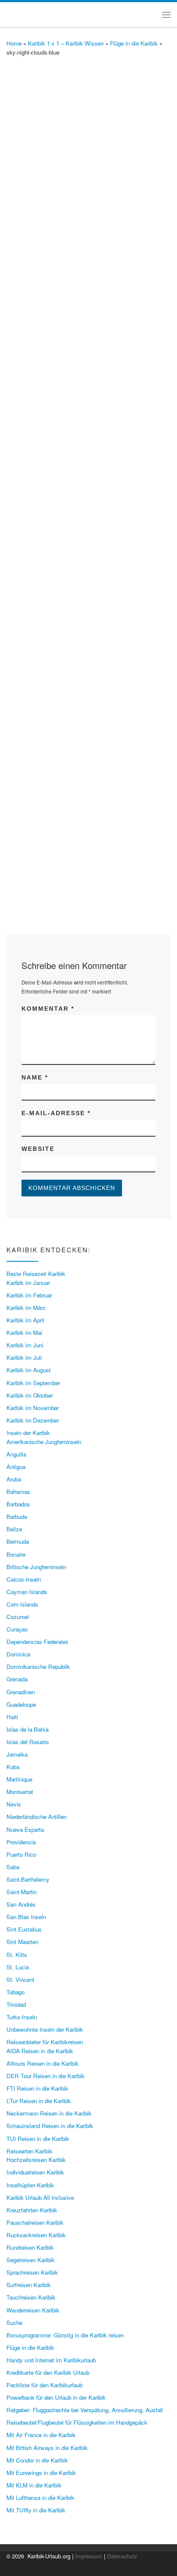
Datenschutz (122, 2556)
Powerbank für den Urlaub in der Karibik (56, 2397)
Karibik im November (33, 1408)
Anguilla (16, 1454)
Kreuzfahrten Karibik (32, 2210)
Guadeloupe (21, 1704)
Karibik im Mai (24, 1332)
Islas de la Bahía (27, 1729)
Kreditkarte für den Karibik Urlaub (48, 2372)
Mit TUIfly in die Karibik (36, 2510)
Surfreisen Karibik (29, 2285)
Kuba (13, 1767)
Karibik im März (26, 1308)
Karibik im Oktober (30, 1395)
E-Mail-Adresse (56, 1113)
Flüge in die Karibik (134, 43)
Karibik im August (29, 1370)
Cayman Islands (27, 1592)
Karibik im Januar (28, 1283)
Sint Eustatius (24, 1929)
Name (35, 1077)
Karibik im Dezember (33, 1420)
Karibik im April (25, 1320)
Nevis (14, 1804)
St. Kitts (17, 1955)
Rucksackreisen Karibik (36, 2235)
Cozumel (18, 1617)
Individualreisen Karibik (35, 2172)
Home (14, 43)
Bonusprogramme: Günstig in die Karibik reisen (65, 2335)
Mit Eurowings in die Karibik (41, 2473)
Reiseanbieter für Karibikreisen (45, 2042)
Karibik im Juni (25, 1345)
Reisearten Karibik (29, 2151)
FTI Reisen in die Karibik (37, 2088)
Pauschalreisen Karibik (35, 2222)
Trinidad (16, 2004)
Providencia (21, 1842)
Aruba (14, 1479)
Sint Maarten (22, 1942)
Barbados (18, 1504)
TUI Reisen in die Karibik (38, 2139)
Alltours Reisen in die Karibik (43, 2063)
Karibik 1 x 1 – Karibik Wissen (66, 43)
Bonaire (16, 1554)
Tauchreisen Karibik (31, 2297)
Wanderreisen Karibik (33, 2310)
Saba (13, 1867)
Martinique (19, 1779)
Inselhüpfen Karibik (30, 2185)
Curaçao (17, 1629)
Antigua (16, 1467)
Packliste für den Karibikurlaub (44, 2385)
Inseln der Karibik (28, 1433)
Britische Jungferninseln (36, 1567)
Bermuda (18, 1541)
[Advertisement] (88, 524)
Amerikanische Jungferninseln (44, 1442)
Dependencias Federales (37, 1642)
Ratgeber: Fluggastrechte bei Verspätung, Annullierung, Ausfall (85, 2410)
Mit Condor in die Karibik (37, 2460)
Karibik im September (33, 1383)
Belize (14, 1529)
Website (38, 1149)
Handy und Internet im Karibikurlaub (51, 2360)
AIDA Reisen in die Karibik (40, 2051)
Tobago (15, 1992)
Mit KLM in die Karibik (34, 2485)
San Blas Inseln (26, 1917)
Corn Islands (22, 1604)
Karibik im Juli (24, 1357)
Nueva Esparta (25, 1829)
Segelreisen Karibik (31, 2260)
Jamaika (17, 1754)
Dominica (18, 1654)
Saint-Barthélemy (28, 1879)
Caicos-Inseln (24, 1579)
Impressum (89, 2556)
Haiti (12, 1717)
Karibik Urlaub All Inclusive (40, 2197)
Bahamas (18, 1492)
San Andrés (21, 1904)
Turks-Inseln (22, 2017)
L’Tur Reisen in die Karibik (39, 2101)
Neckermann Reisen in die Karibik (49, 2113)
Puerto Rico (21, 1854)
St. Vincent (20, 1980)
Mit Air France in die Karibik (41, 2435)
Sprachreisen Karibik (32, 2272)
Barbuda (17, 1516)
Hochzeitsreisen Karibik (36, 2160)
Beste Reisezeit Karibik (36, 1274)
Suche (14, 2323)
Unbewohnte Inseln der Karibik (45, 2029)
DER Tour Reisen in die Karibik (46, 2076)
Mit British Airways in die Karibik (47, 2448)
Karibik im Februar (29, 1295)
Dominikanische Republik (38, 1667)
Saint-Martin (21, 1892)
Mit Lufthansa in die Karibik (40, 2498)
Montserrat (20, 1792)
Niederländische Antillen (37, 1817)
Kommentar (48, 1009)
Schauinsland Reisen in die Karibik (50, 2126)
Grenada (17, 1679)
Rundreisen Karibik (30, 2247)
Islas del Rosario (27, 1742)
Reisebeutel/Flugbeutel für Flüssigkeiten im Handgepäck (77, 2422)
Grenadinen (21, 1692)
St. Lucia (18, 1967)
